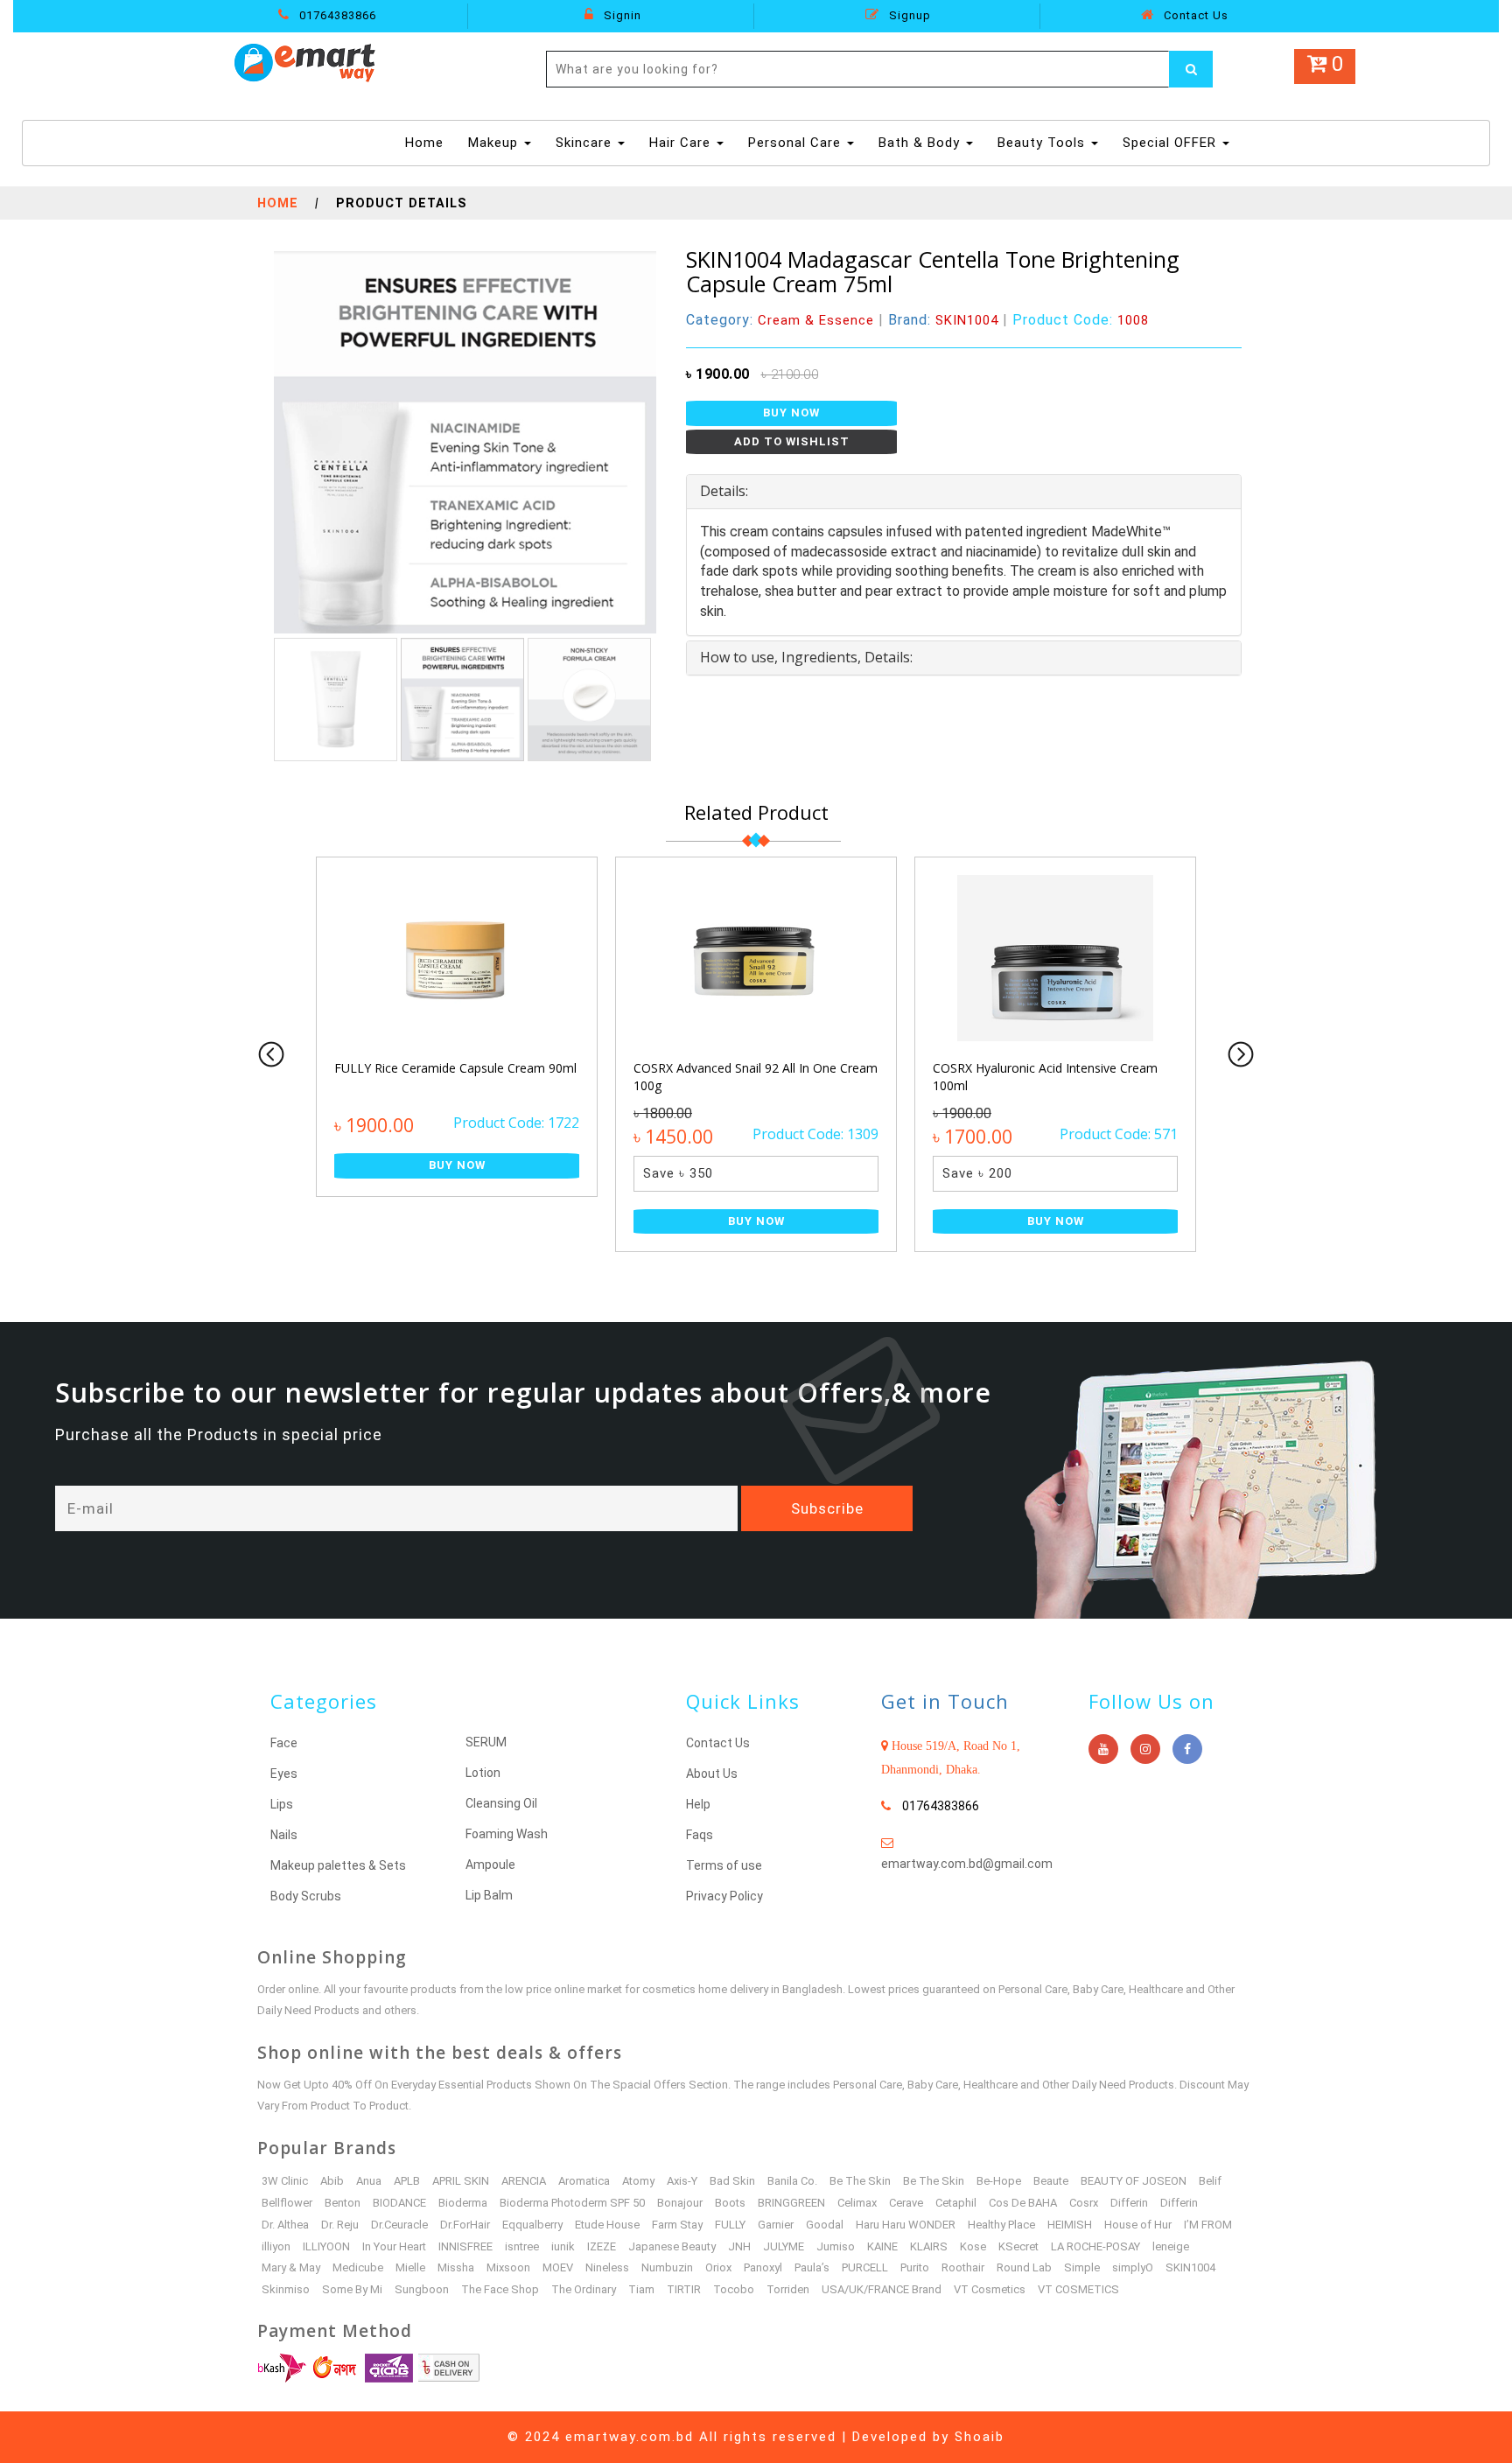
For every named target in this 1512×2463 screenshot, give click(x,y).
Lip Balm (489, 1895)
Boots (730, 2203)
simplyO (1133, 2267)
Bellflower (287, 2203)
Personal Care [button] (797, 143)
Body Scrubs (306, 1896)
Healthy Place (1001, 2225)
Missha (456, 2267)
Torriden (788, 2289)
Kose (973, 2246)
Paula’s (812, 2267)
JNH (739, 2246)
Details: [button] (724, 491)
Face (284, 1743)
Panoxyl (763, 2267)
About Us (712, 1774)
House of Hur (1138, 2225)
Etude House (607, 2225)
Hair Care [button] (682, 143)
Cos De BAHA (1023, 2203)
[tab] (964, 492)
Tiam (641, 2289)
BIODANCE (399, 2203)
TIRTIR (684, 2289)
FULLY (730, 2225)
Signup (908, 15)
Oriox (718, 2267)
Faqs (700, 1835)
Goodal (825, 2225)
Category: (780, 320)
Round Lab (1024, 2267)
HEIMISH (1070, 2225)
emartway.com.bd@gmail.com (967, 1864)
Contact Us (1194, 15)
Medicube (358, 2267)
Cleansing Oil (501, 1803)
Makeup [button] (495, 143)
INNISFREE (465, 2246)
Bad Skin (732, 2181)
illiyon (276, 2246)
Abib (332, 2181)
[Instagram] (1145, 1749)
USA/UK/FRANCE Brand (882, 2289)
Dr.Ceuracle (399, 2225)
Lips (282, 1804)
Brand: (943, 320)
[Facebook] (1187, 1749)
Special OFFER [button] (1172, 143)
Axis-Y (682, 2181)
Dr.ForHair (465, 2225)
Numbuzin (667, 2267)
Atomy (638, 2181)
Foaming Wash (507, 1834)
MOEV (558, 2267)
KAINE (882, 2246)
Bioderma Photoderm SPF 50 (572, 2203)
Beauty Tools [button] (1043, 143)
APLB (407, 2181)
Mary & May (291, 2267)
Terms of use (724, 1865)
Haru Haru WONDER (906, 2225)
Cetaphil (956, 2203)
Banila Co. (792, 2181)
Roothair (963, 2267)
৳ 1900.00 (718, 374)
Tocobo (734, 2289)
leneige (1171, 2246)
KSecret (1018, 2246)
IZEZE (602, 2246)
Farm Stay (677, 2225)
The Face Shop (500, 2289)
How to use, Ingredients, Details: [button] (806, 657)
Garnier (776, 2225)
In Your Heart (394, 2246)
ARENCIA (524, 2181)
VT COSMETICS (1078, 2289)
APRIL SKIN (461, 2181)
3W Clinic (285, 2181)
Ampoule (490, 1865)
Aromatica (584, 2181)
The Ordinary (584, 2289)
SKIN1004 (1190, 2267)
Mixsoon (508, 2267)
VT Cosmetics (990, 2289)
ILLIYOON (326, 2246)
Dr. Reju (340, 2225)
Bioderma (463, 2203)
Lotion (483, 1773)
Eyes (284, 1774)
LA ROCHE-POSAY (1095, 2246)
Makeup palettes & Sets (338, 1865)
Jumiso (836, 2246)
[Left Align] (1191, 69)
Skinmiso (286, 2289)
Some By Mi (352, 2289)
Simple (1082, 2267)
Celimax (857, 2203)
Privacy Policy (724, 1896)
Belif (1210, 2181)
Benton (343, 2203)
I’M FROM (1208, 2225)
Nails (284, 1835)
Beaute (1051, 2181)
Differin (1129, 2203)
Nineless (607, 2267)
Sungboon (422, 2289)
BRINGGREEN (791, 2203)
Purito (915, 2267)
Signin (621, 15)
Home (427, 142)
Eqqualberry (532, 2225)
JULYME (784, 2246)
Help (698, 1804)
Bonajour (680, 2203)
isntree (522, 2246)
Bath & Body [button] (921, 143)
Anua (369, 2181)
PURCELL (865, 2267)
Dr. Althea (285, 2225)
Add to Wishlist (792, 441)
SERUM (486, 1742)
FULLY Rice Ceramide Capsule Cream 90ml (455, 1068)
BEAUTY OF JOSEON (1134, 2181)
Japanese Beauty (672, 2246)
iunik (563, 2246)
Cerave (906, 2203)
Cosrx (1084, 2203)
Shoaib (980, 2437)
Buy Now (791, 413)
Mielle (410, 2267)
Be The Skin (860, 2181)
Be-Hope (999, 2181)
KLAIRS (929, 2246)
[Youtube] (1103, 1749)
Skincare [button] (586, 143)
